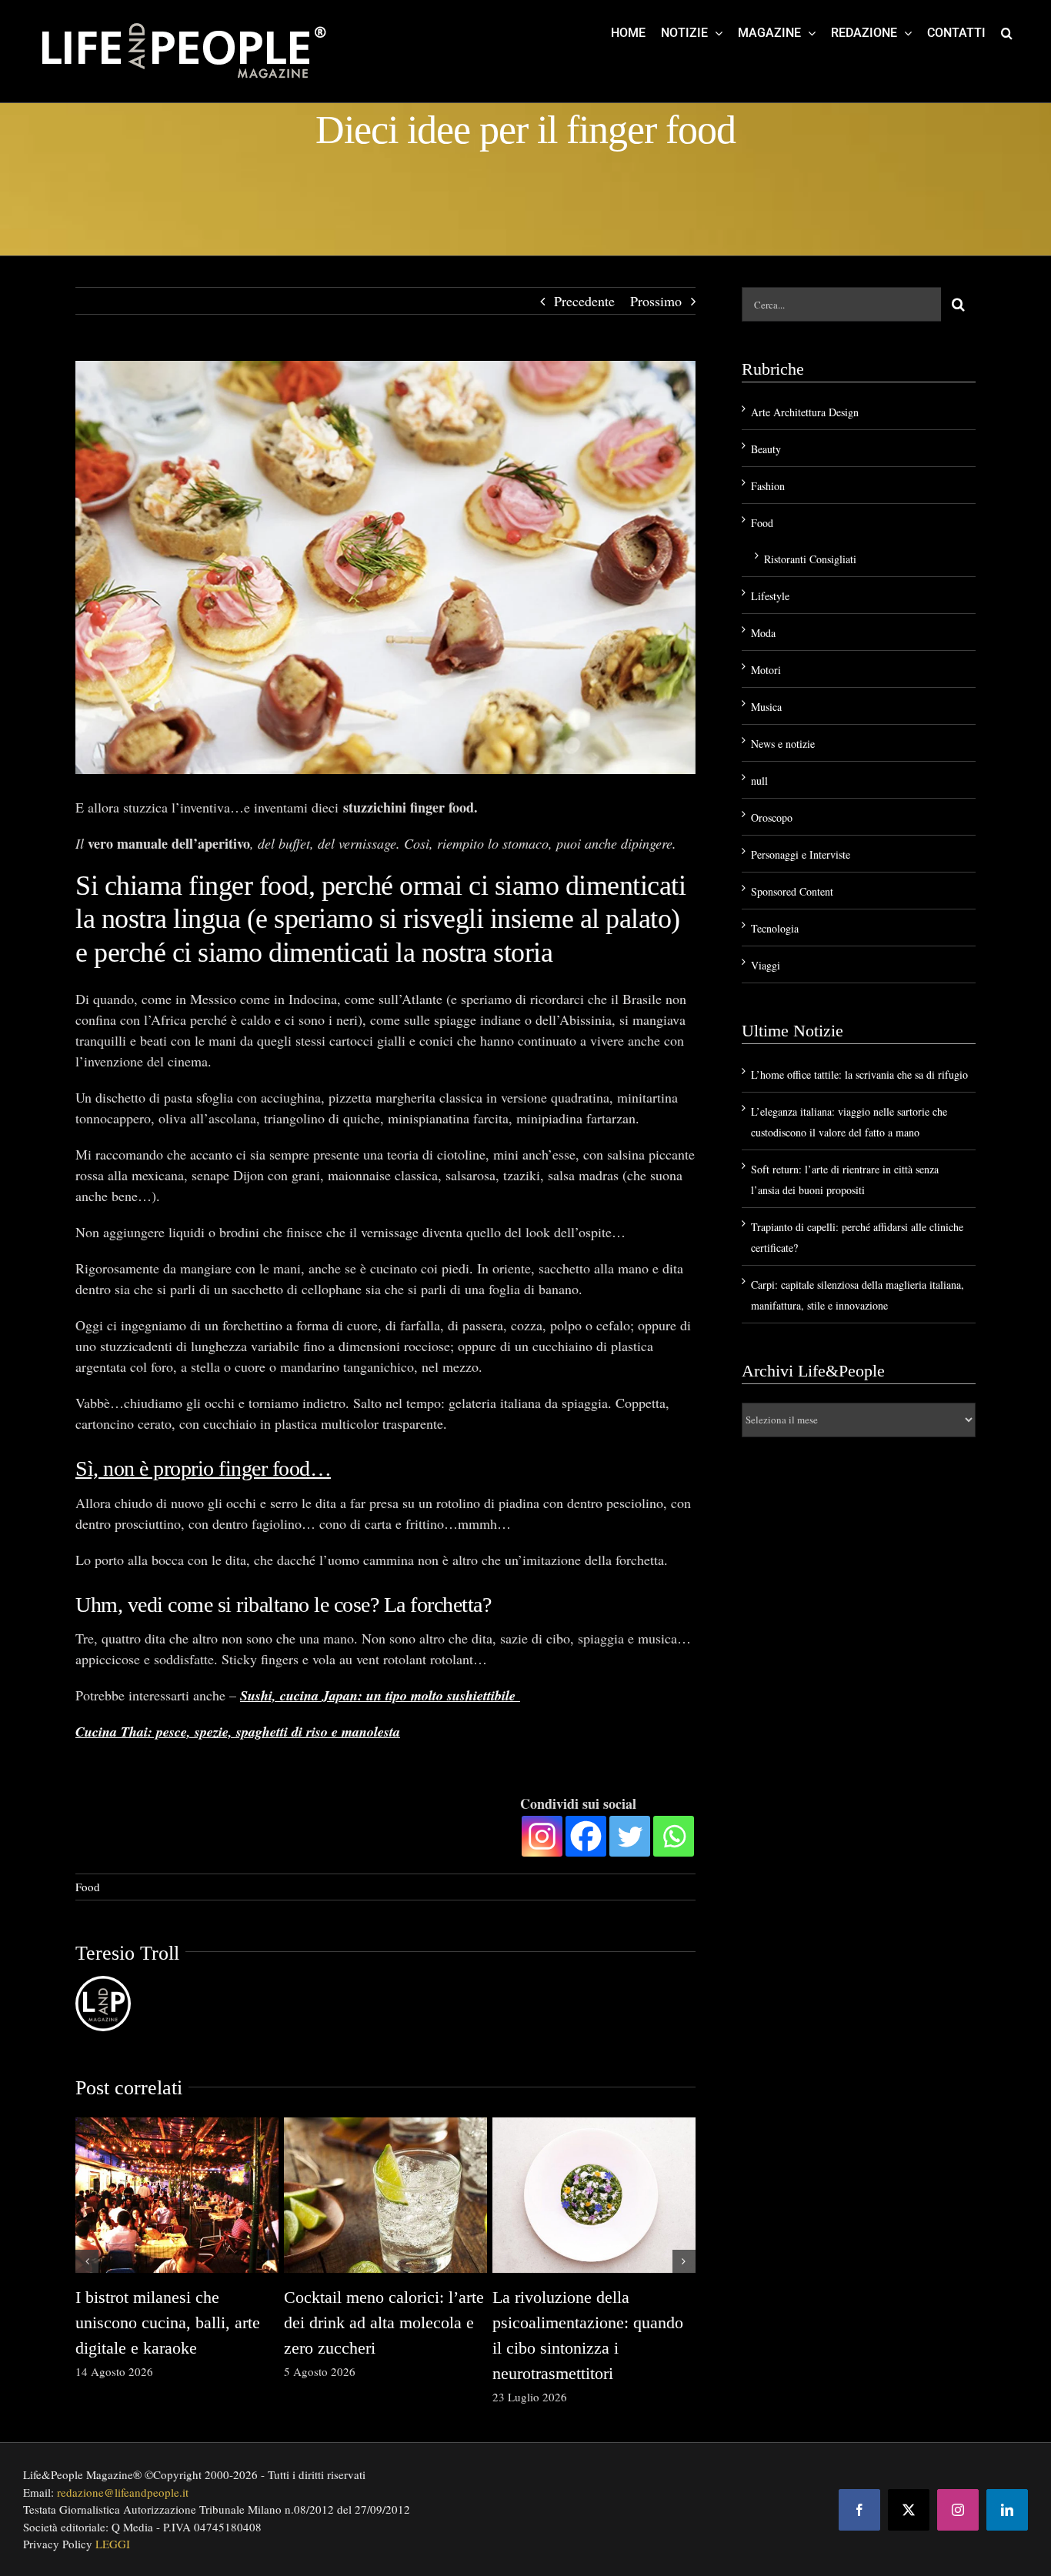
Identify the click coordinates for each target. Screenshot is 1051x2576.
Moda (763, 633)
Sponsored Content (792, 891)
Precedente (584, 301)
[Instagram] (542, 1836)
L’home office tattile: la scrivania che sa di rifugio (859, 1074)
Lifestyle (770, 596)
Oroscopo (772, 818)
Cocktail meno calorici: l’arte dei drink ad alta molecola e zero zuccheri (384, 2322)
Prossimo (656, 301)
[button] (1007, 32)
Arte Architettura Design (805, 412)
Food (88, 1887)
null (759, 781)
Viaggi (766, 965)
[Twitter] (630, 1836)
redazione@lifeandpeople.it (123, 2492)
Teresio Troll (127, 1953)
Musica (766, 707)
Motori (766, 670)
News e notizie (783, 744)
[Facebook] (586, 1836)
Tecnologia (775, 928)
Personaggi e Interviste (801, 854)
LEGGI (113, 2544)
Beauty (766, 449)
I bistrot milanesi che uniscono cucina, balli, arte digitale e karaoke (168, 2322)
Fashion (768, 486)
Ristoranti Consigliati (810, 559)
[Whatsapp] (674, 1836)
